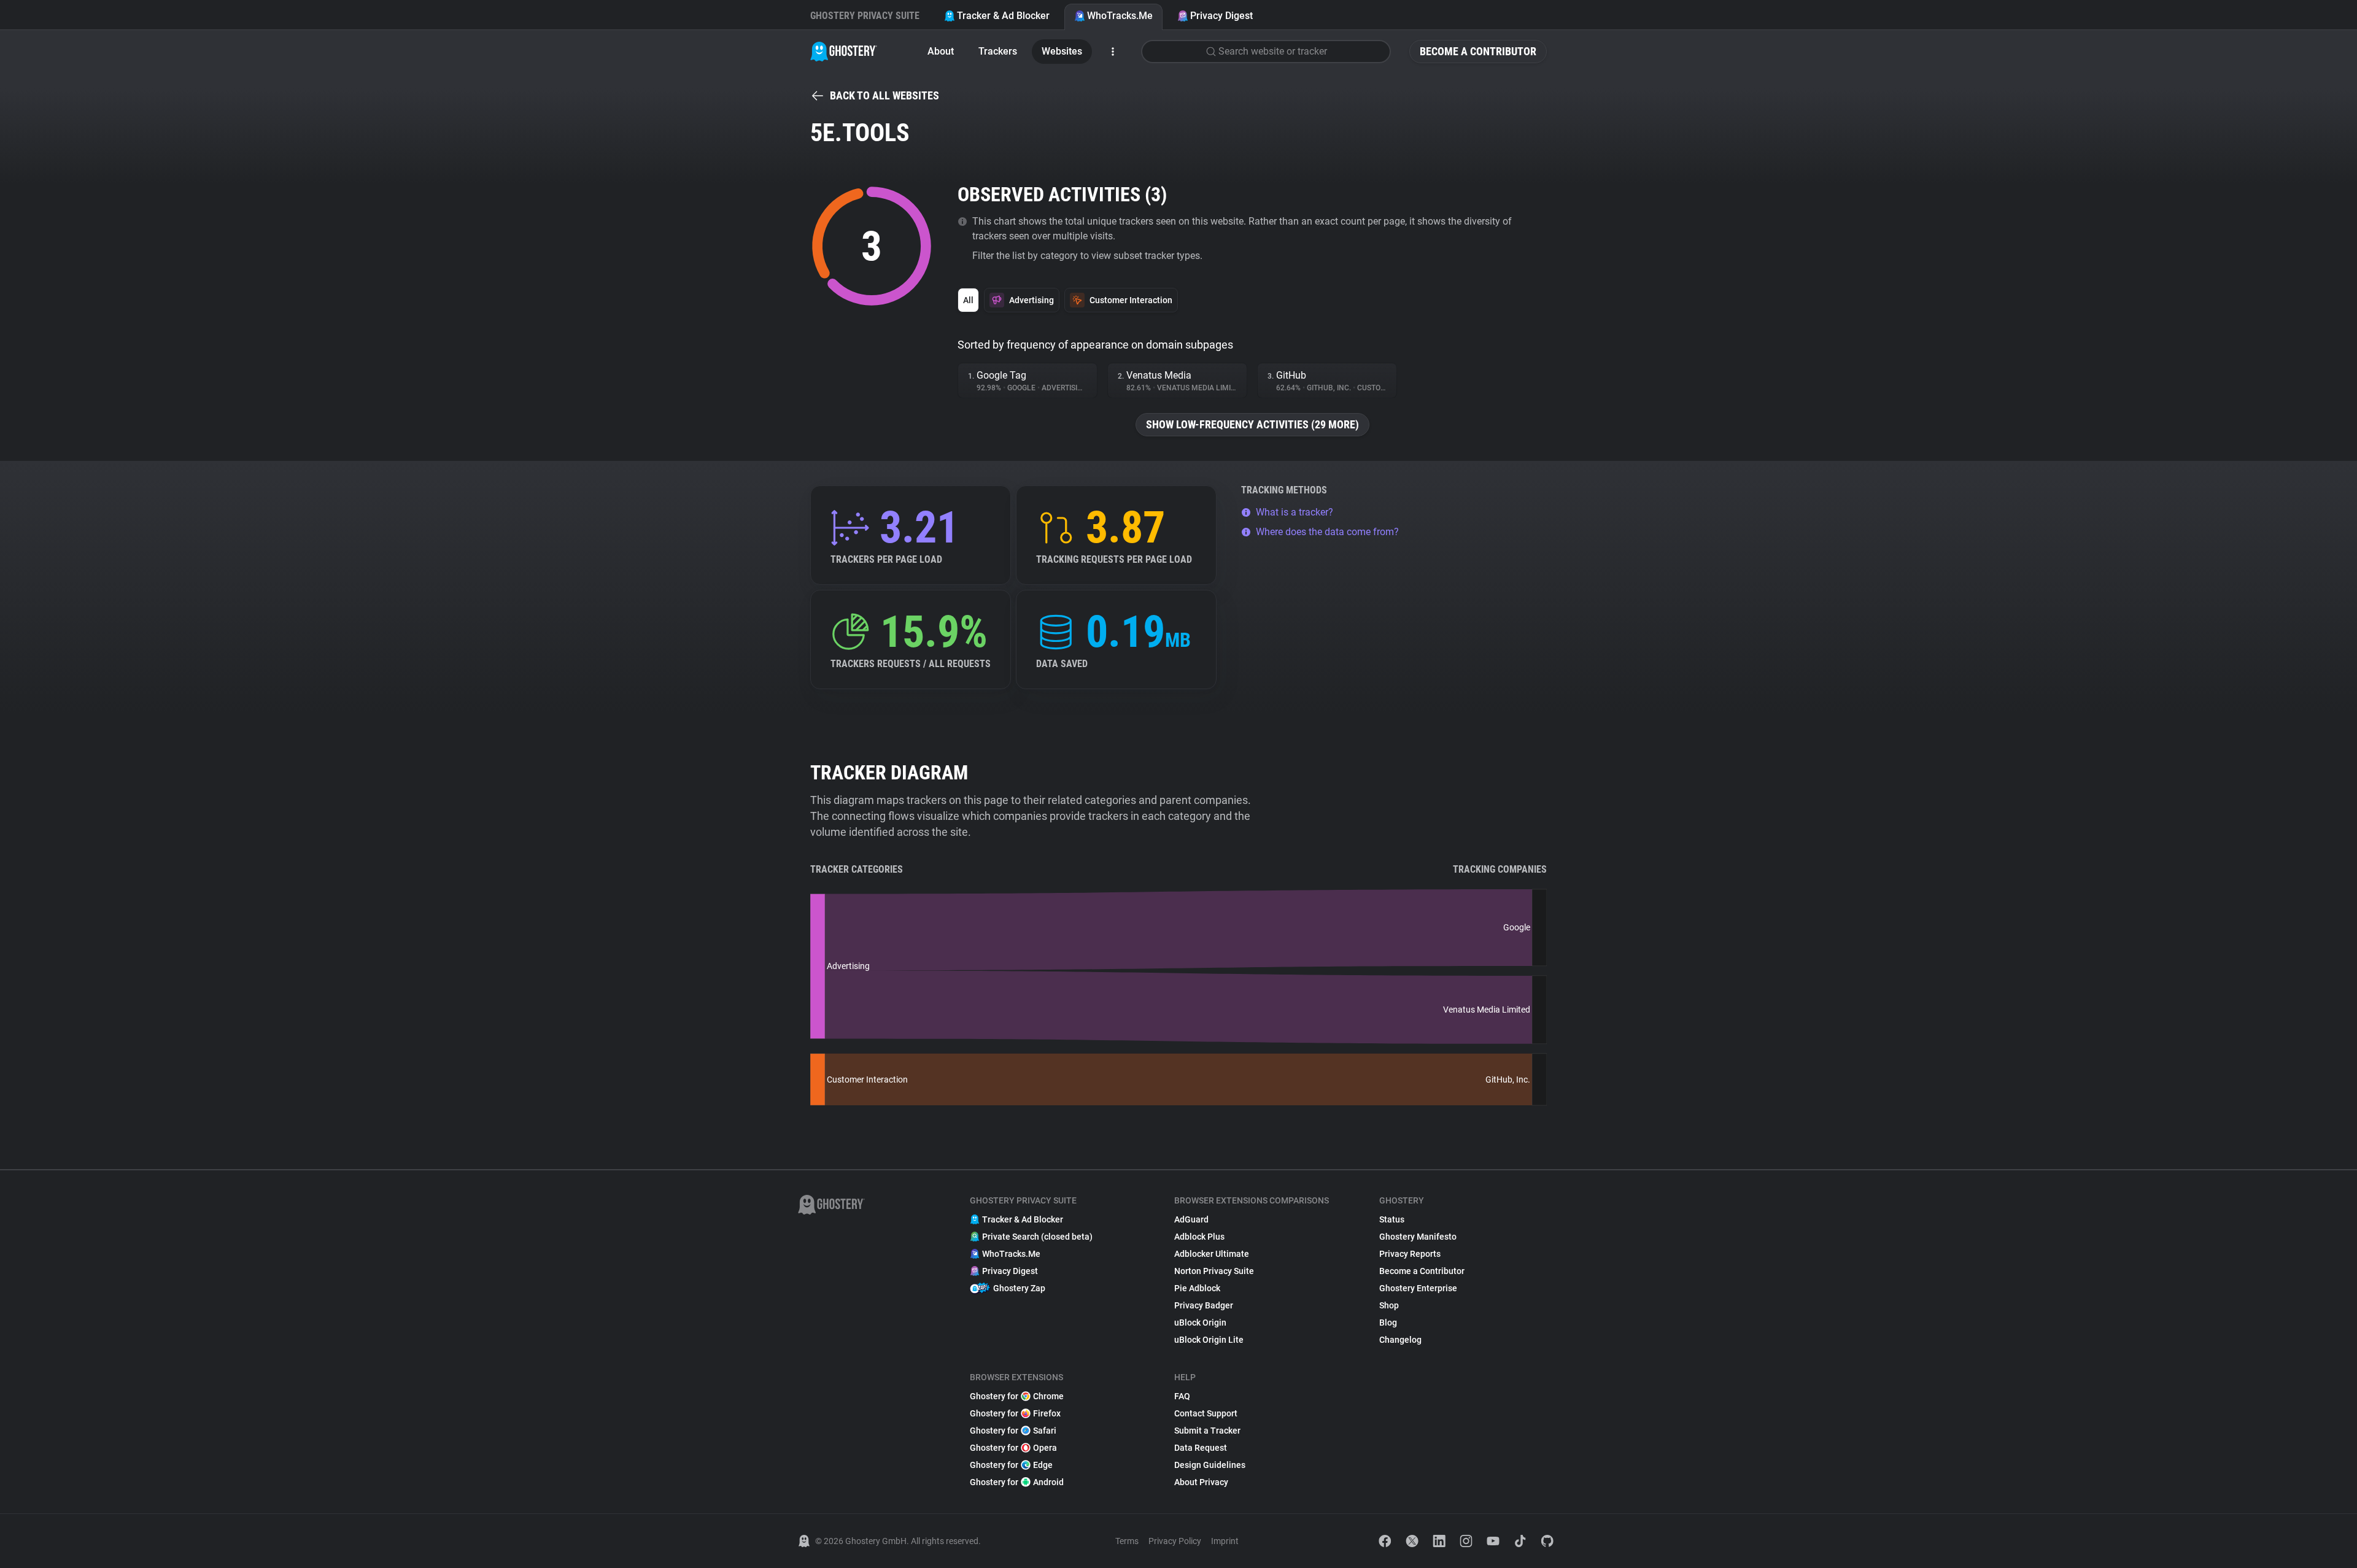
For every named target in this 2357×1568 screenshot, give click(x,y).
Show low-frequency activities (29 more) (1252, 424)
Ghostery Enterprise (1418, 1288)
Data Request (1201, 1448)
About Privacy (1201, 1482)
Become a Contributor (1478, 51)
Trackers (998, 51)
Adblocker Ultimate (1212, 1254)
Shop (1389, 1305)
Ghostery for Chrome (1017, 1396)
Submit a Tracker (1207, 1431)
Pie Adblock (1197, 1288)
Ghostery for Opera (1013, 1448)
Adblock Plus (1199, 1237)
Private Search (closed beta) (1037, 1237)
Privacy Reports (1410, 1254)
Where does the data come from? (1327, 532)
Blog (1388, 1323)
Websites (1062, 51)
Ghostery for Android (1017, 1482)
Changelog (1400, 1340)
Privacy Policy (1175, 1541)
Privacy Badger (1204, 1305)
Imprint (1225, 1541)
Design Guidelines (1210, 1465)
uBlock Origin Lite (1209, 1340)
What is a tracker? (1295, 512)
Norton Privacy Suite (1214, 1271)
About (941, 51)
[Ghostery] (844, 52)
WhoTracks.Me (1120, 16)
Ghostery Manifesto (1418, 1237)
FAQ (1182, 1396)
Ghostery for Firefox (1015, 1413)
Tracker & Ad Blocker (1003, 16)
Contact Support (1206, 1413)
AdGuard (1191, 1219)
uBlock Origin (1200, 1323)
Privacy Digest (1221, 16)
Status (1392, 1219)
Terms (1127, 1541)
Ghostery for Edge (1011, 1465)
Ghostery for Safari (1013, 1431)
